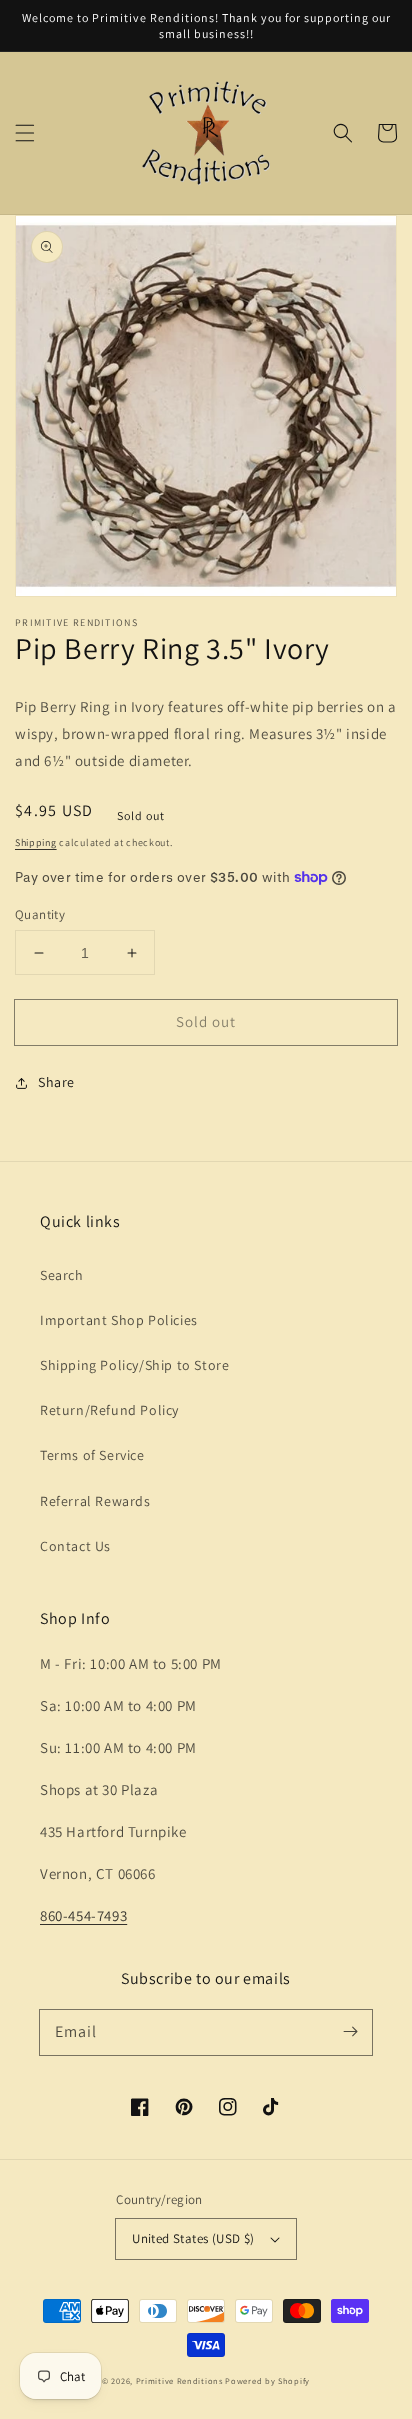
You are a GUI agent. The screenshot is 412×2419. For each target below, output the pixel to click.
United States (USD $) (193, 2238)
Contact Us (75, 1546)
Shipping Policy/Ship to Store (134, 1365)
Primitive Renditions (179, 2380)
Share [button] (56, 1082)
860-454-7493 (83, 1915)
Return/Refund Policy (109, 1410)
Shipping (36, 842)
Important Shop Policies (119, 1320)
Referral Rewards (95, 1501)
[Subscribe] (350, 2032)
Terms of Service (92, 1455)
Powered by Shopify (267, 2380)
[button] (25, 133)
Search (62, 1275)
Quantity (40, 914)
